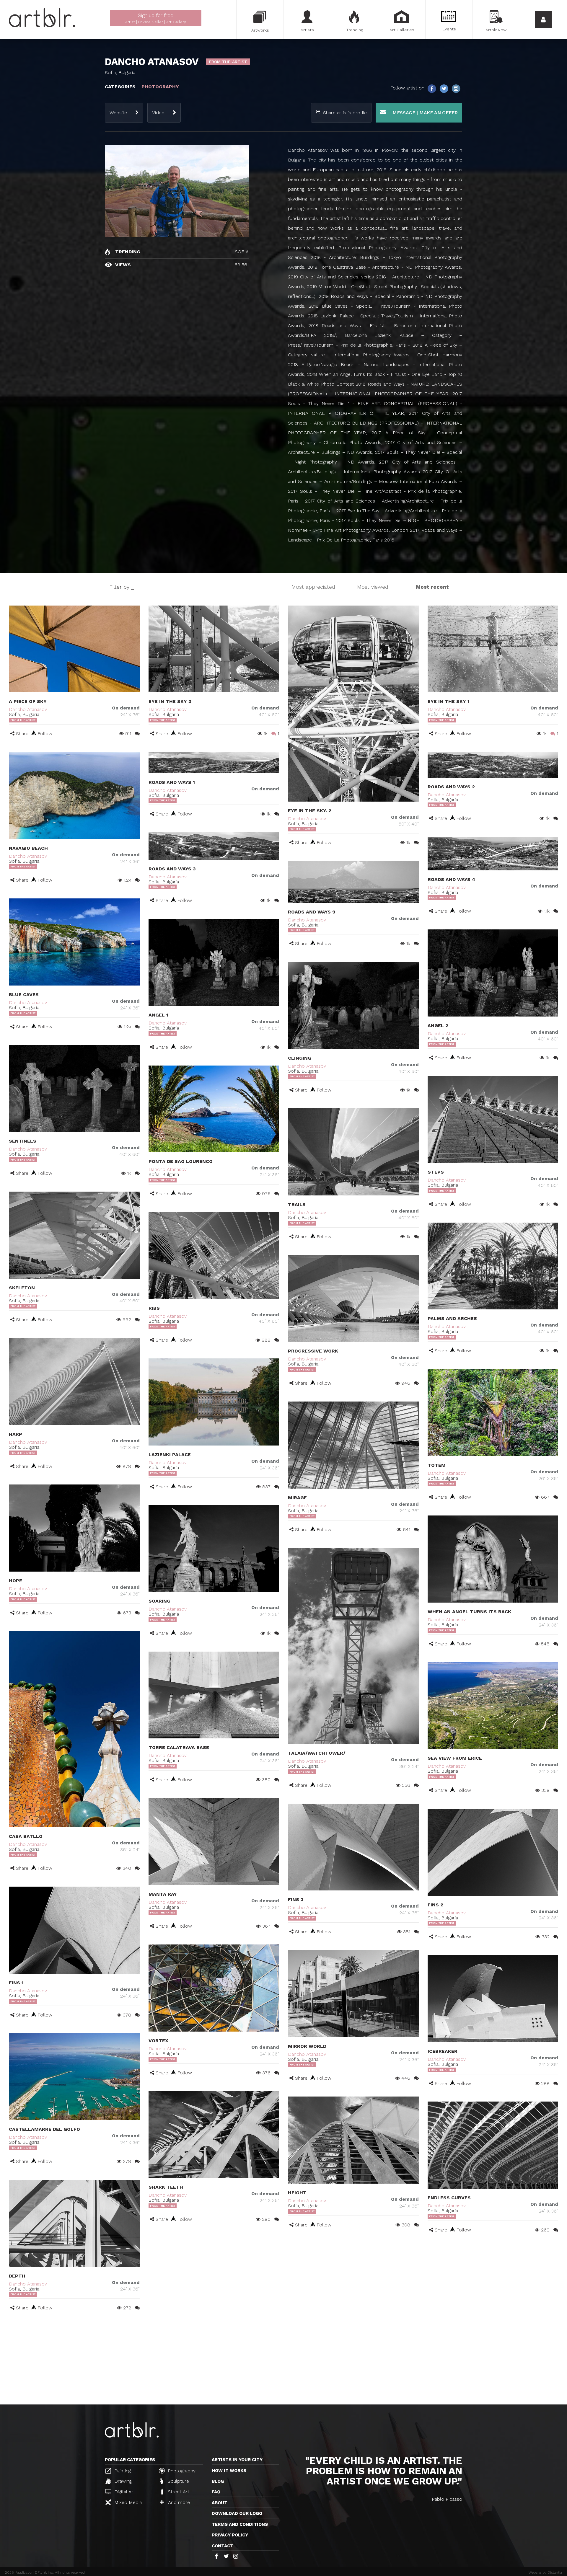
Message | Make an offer (424, 113)
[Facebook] (432, 88)
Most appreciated (313, 587)
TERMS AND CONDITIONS (240, 2524)
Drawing (122, 2481)
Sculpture (178, 2481)
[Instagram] (456, 88)
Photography (181, 2471)
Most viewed (373, 587)
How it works (229, 2471)
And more (178, 2502)
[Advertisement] (283, 2360)
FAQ (216, 2492)
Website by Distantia (545, 2572)
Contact (223, 2546)
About (220, 2503)
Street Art (178, 2492)
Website (118, 113)
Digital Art (124, 2492)
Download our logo (237, 2513)
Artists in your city (237, 2460)
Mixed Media (127, 2502)
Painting (122, 2471)
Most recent (432, 587)
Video (158, 113)
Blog (218, 2481)
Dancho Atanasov (28, 709)
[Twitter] (444, 88)
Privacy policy (230, 2535)
